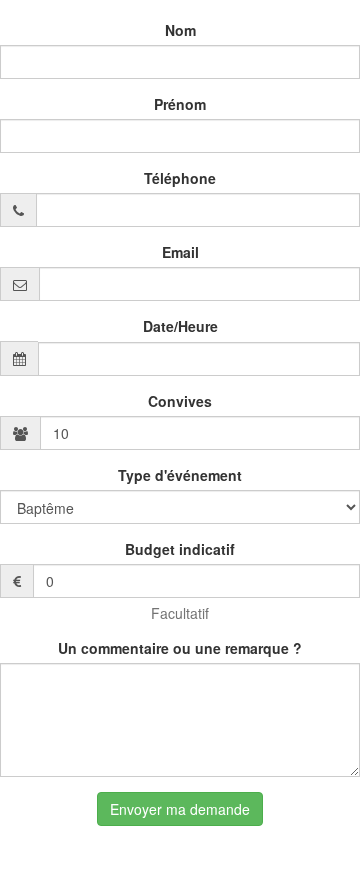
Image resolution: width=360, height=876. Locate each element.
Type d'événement (180, 475)
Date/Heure (180, 326)
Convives (180, 401)
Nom (180, 30)
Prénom (180, 104)
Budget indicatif (180, 549)
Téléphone (180, 178)
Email (180, 252)
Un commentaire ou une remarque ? (180, 648)
